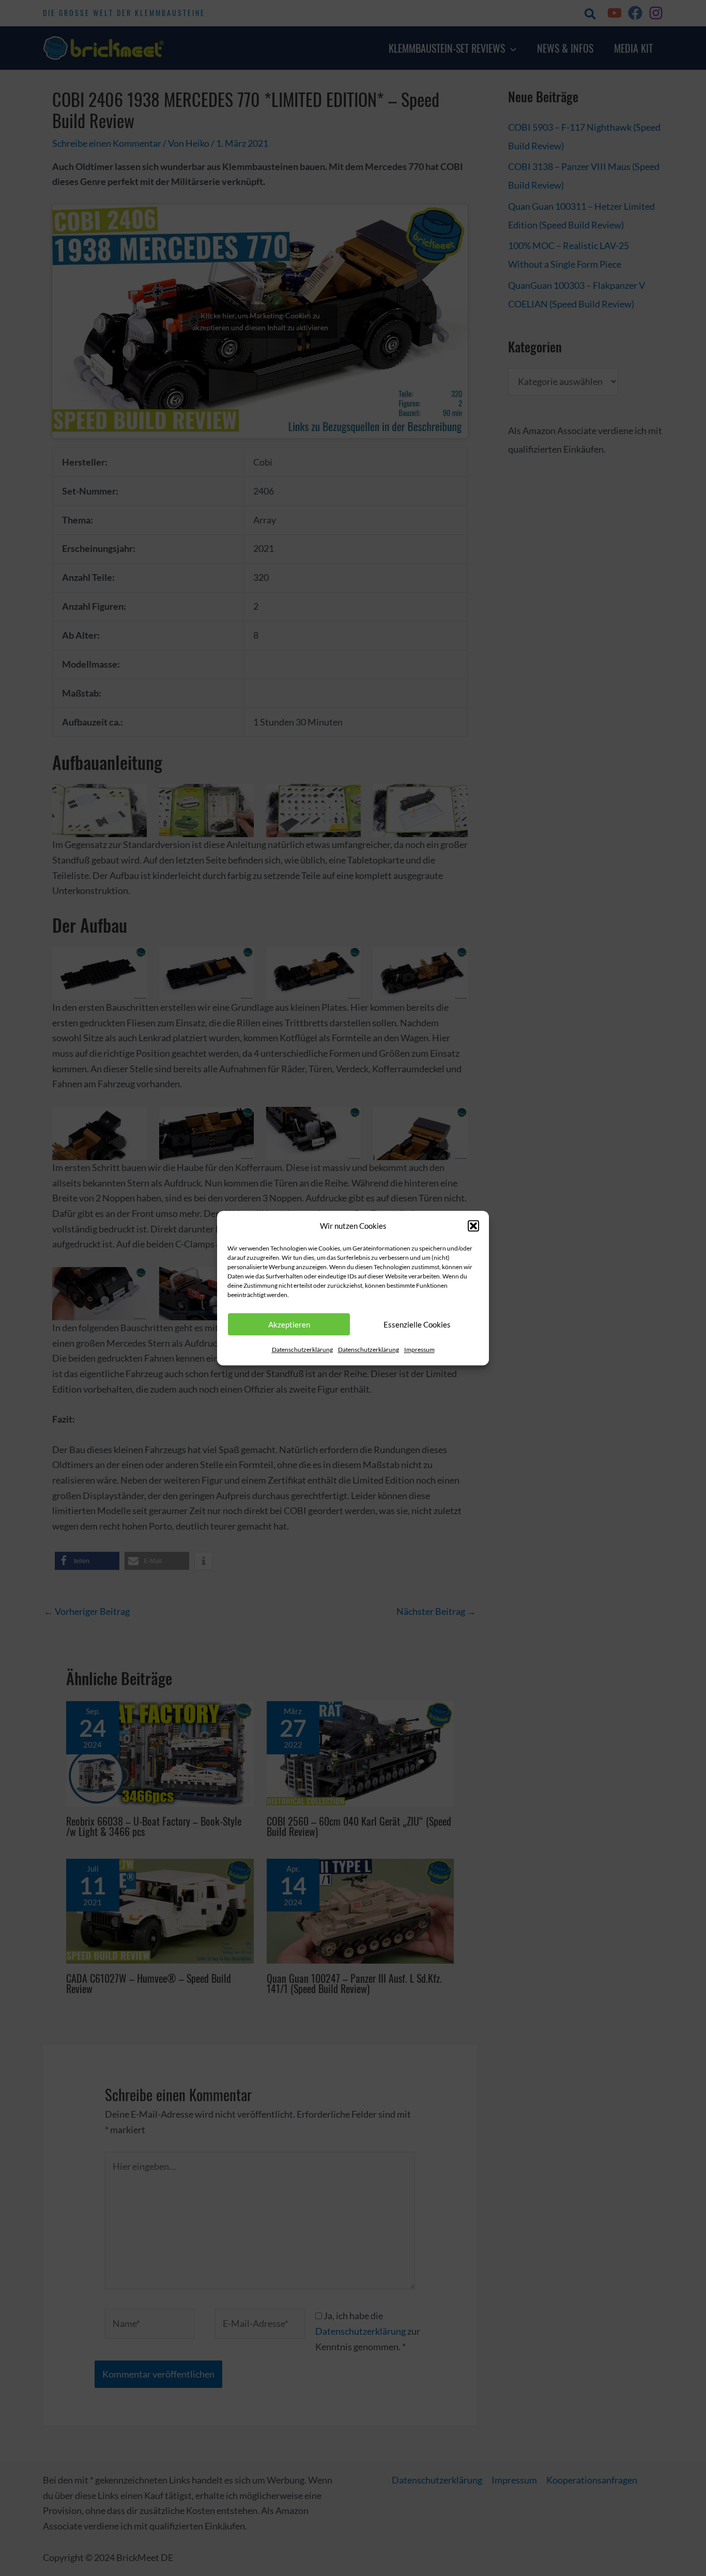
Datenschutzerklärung (302, 1350)
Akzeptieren (289, 1324)
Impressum (419, 1350)
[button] (473, 1226)
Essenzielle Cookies (417, 1324)
